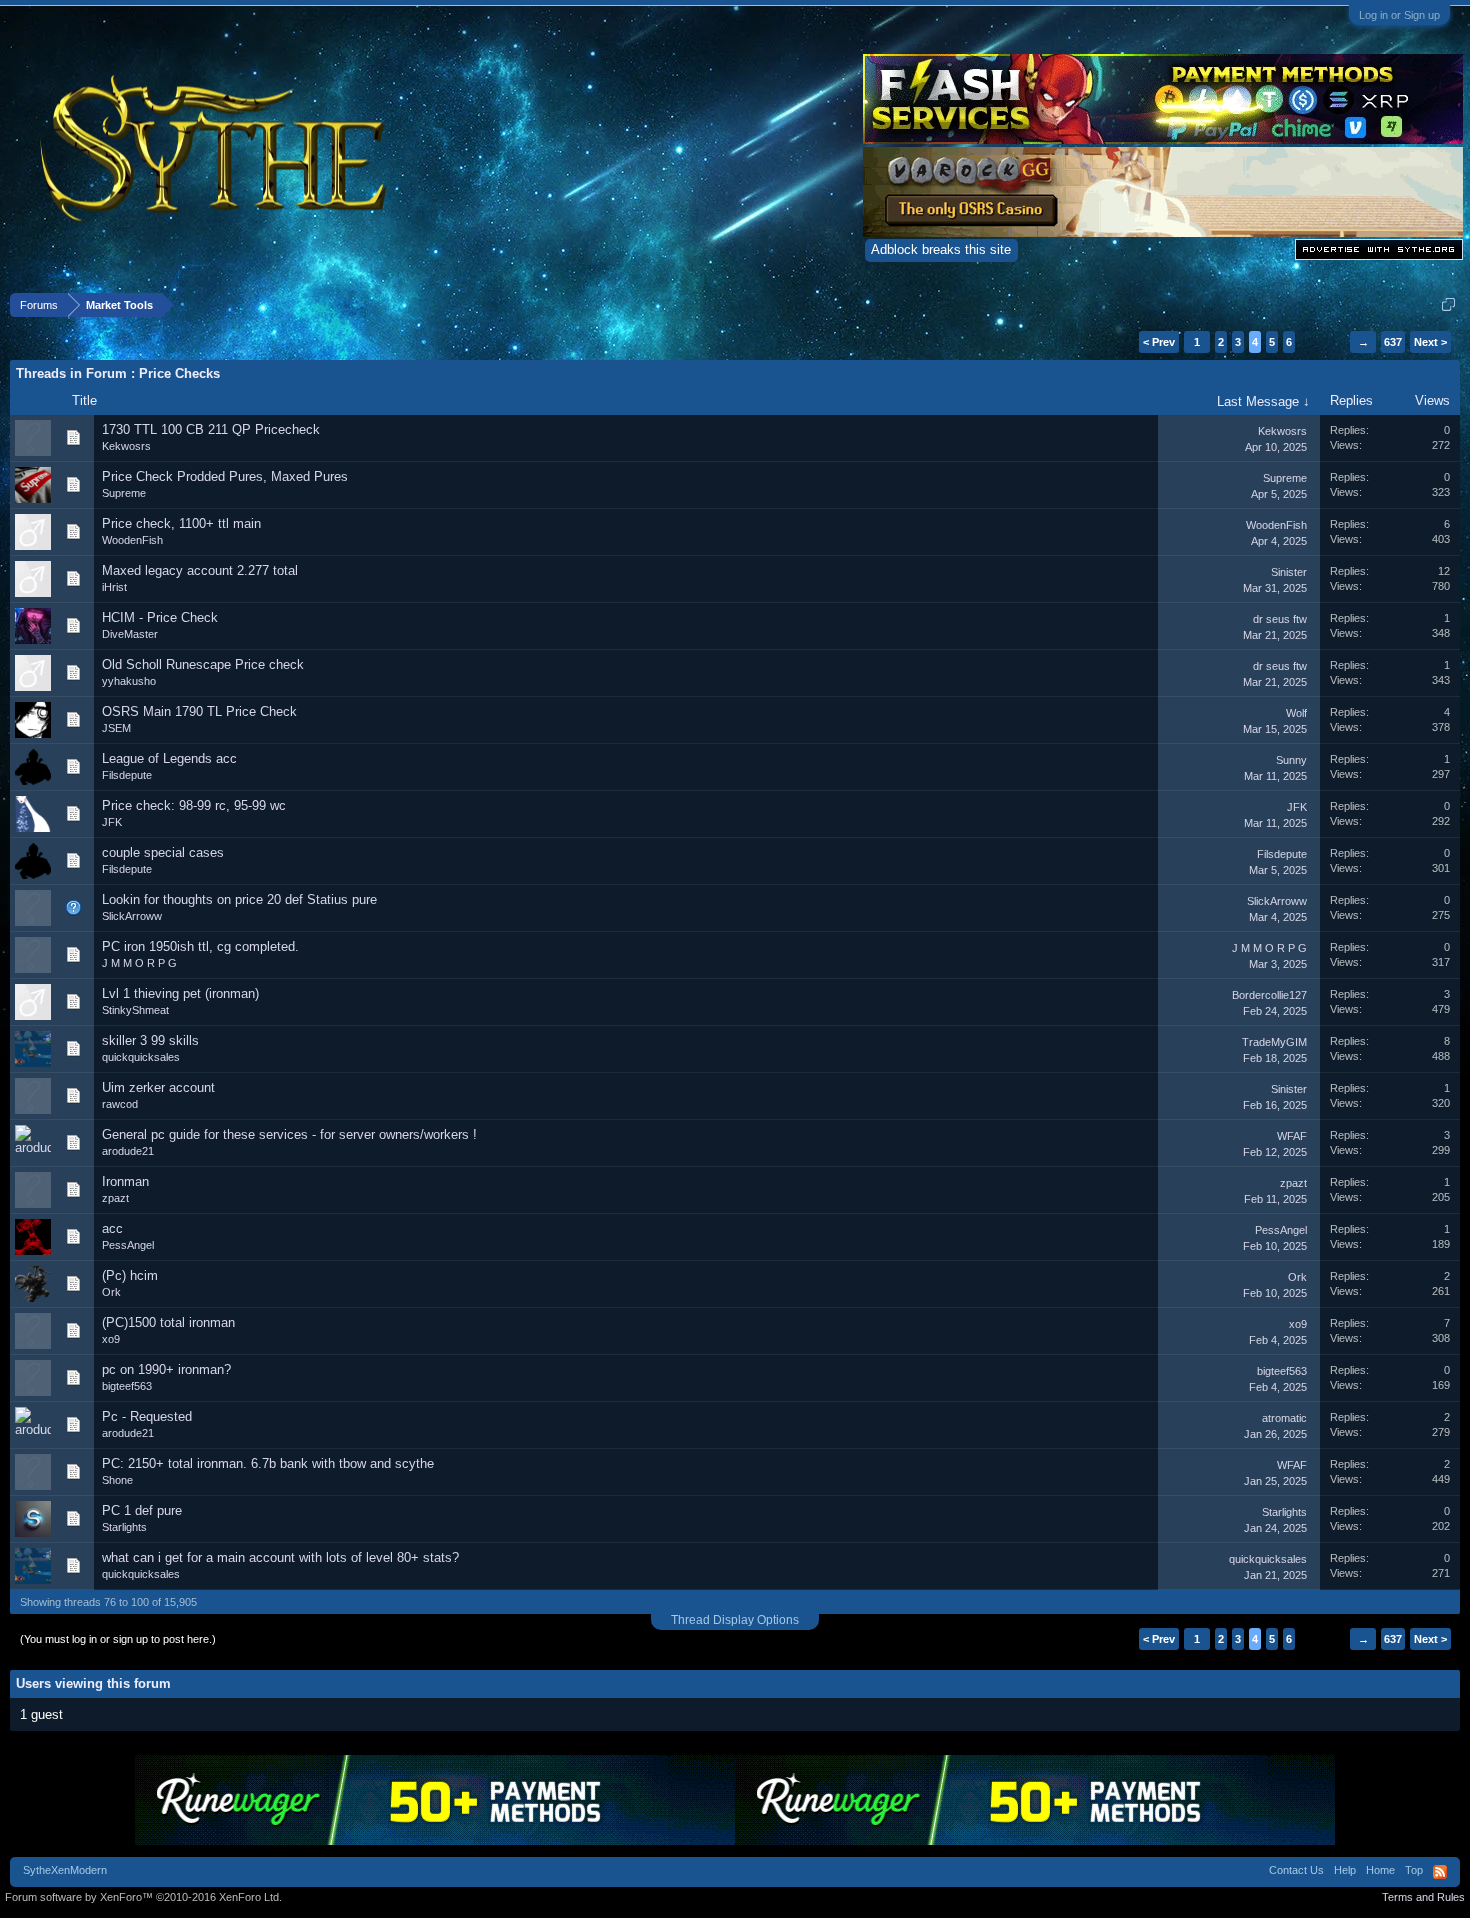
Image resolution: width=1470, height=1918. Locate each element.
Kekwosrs (126, 446)
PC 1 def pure (142, 1510)
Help (1345, 1870)
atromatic (1284, 1418)
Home (1380, 1870)
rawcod (120, 1104)
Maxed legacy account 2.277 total (200, 570)
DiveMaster (130, 634)
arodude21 (128, 1151)
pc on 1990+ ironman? (166, 1369)
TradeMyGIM (1274, 1042)
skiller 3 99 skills (150, 1040)
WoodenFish (132, 540)
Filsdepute (127, 775)
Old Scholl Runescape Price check (203, 664)
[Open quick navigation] (1448, 304)
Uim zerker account (158, 1087)
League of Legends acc (169, 758)
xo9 (111, 1339)
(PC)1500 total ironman (168, 1322)
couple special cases (163, 852)
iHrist (114, 587)
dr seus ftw (1280, 619)
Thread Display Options (735, 1620)
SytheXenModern (65, 1870)
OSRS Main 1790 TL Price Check (199, 711)
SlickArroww (132, 916)
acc (112, 1228)
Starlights (124, 1527)
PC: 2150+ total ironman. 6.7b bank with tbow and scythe (268, 1463)
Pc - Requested (147, 1416)
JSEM (116, 728)
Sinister (1289, 572)
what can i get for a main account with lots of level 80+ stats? (280, 1557)
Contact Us (1296, 1870)
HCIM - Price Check (160, 617)
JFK (112, 822)
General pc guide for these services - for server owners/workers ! (289, 1134)
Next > (1430, 342)
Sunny (1291, 760)
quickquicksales (141, 1057)
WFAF (1292, 1136)
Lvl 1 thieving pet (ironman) (180, 993)
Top (1414, 1870)
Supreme (124, 493)
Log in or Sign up (1399, 15)
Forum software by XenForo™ (143, 1897)
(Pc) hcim (130, 1275)
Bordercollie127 (1269, 995)
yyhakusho (129, 681)
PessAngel (128, 1245)
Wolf (1296, 713)
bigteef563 (127, 1386)
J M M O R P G (139, 963)
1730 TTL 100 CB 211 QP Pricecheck (211, 429)
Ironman (125, 1181)
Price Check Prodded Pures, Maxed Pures (225, 476)
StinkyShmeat (135, 1010)
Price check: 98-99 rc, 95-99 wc (194, 805)
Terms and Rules (1423, 1897)
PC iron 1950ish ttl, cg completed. (200, 946)
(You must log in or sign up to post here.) (118, 1639)
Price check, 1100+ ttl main (181, 523)
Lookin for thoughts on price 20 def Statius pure (239, 899)
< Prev (1159, 342)
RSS (1440, 1872)
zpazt (115, 1198)
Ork (111, 1292)
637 (1393, 342)
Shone (117, 1480)
